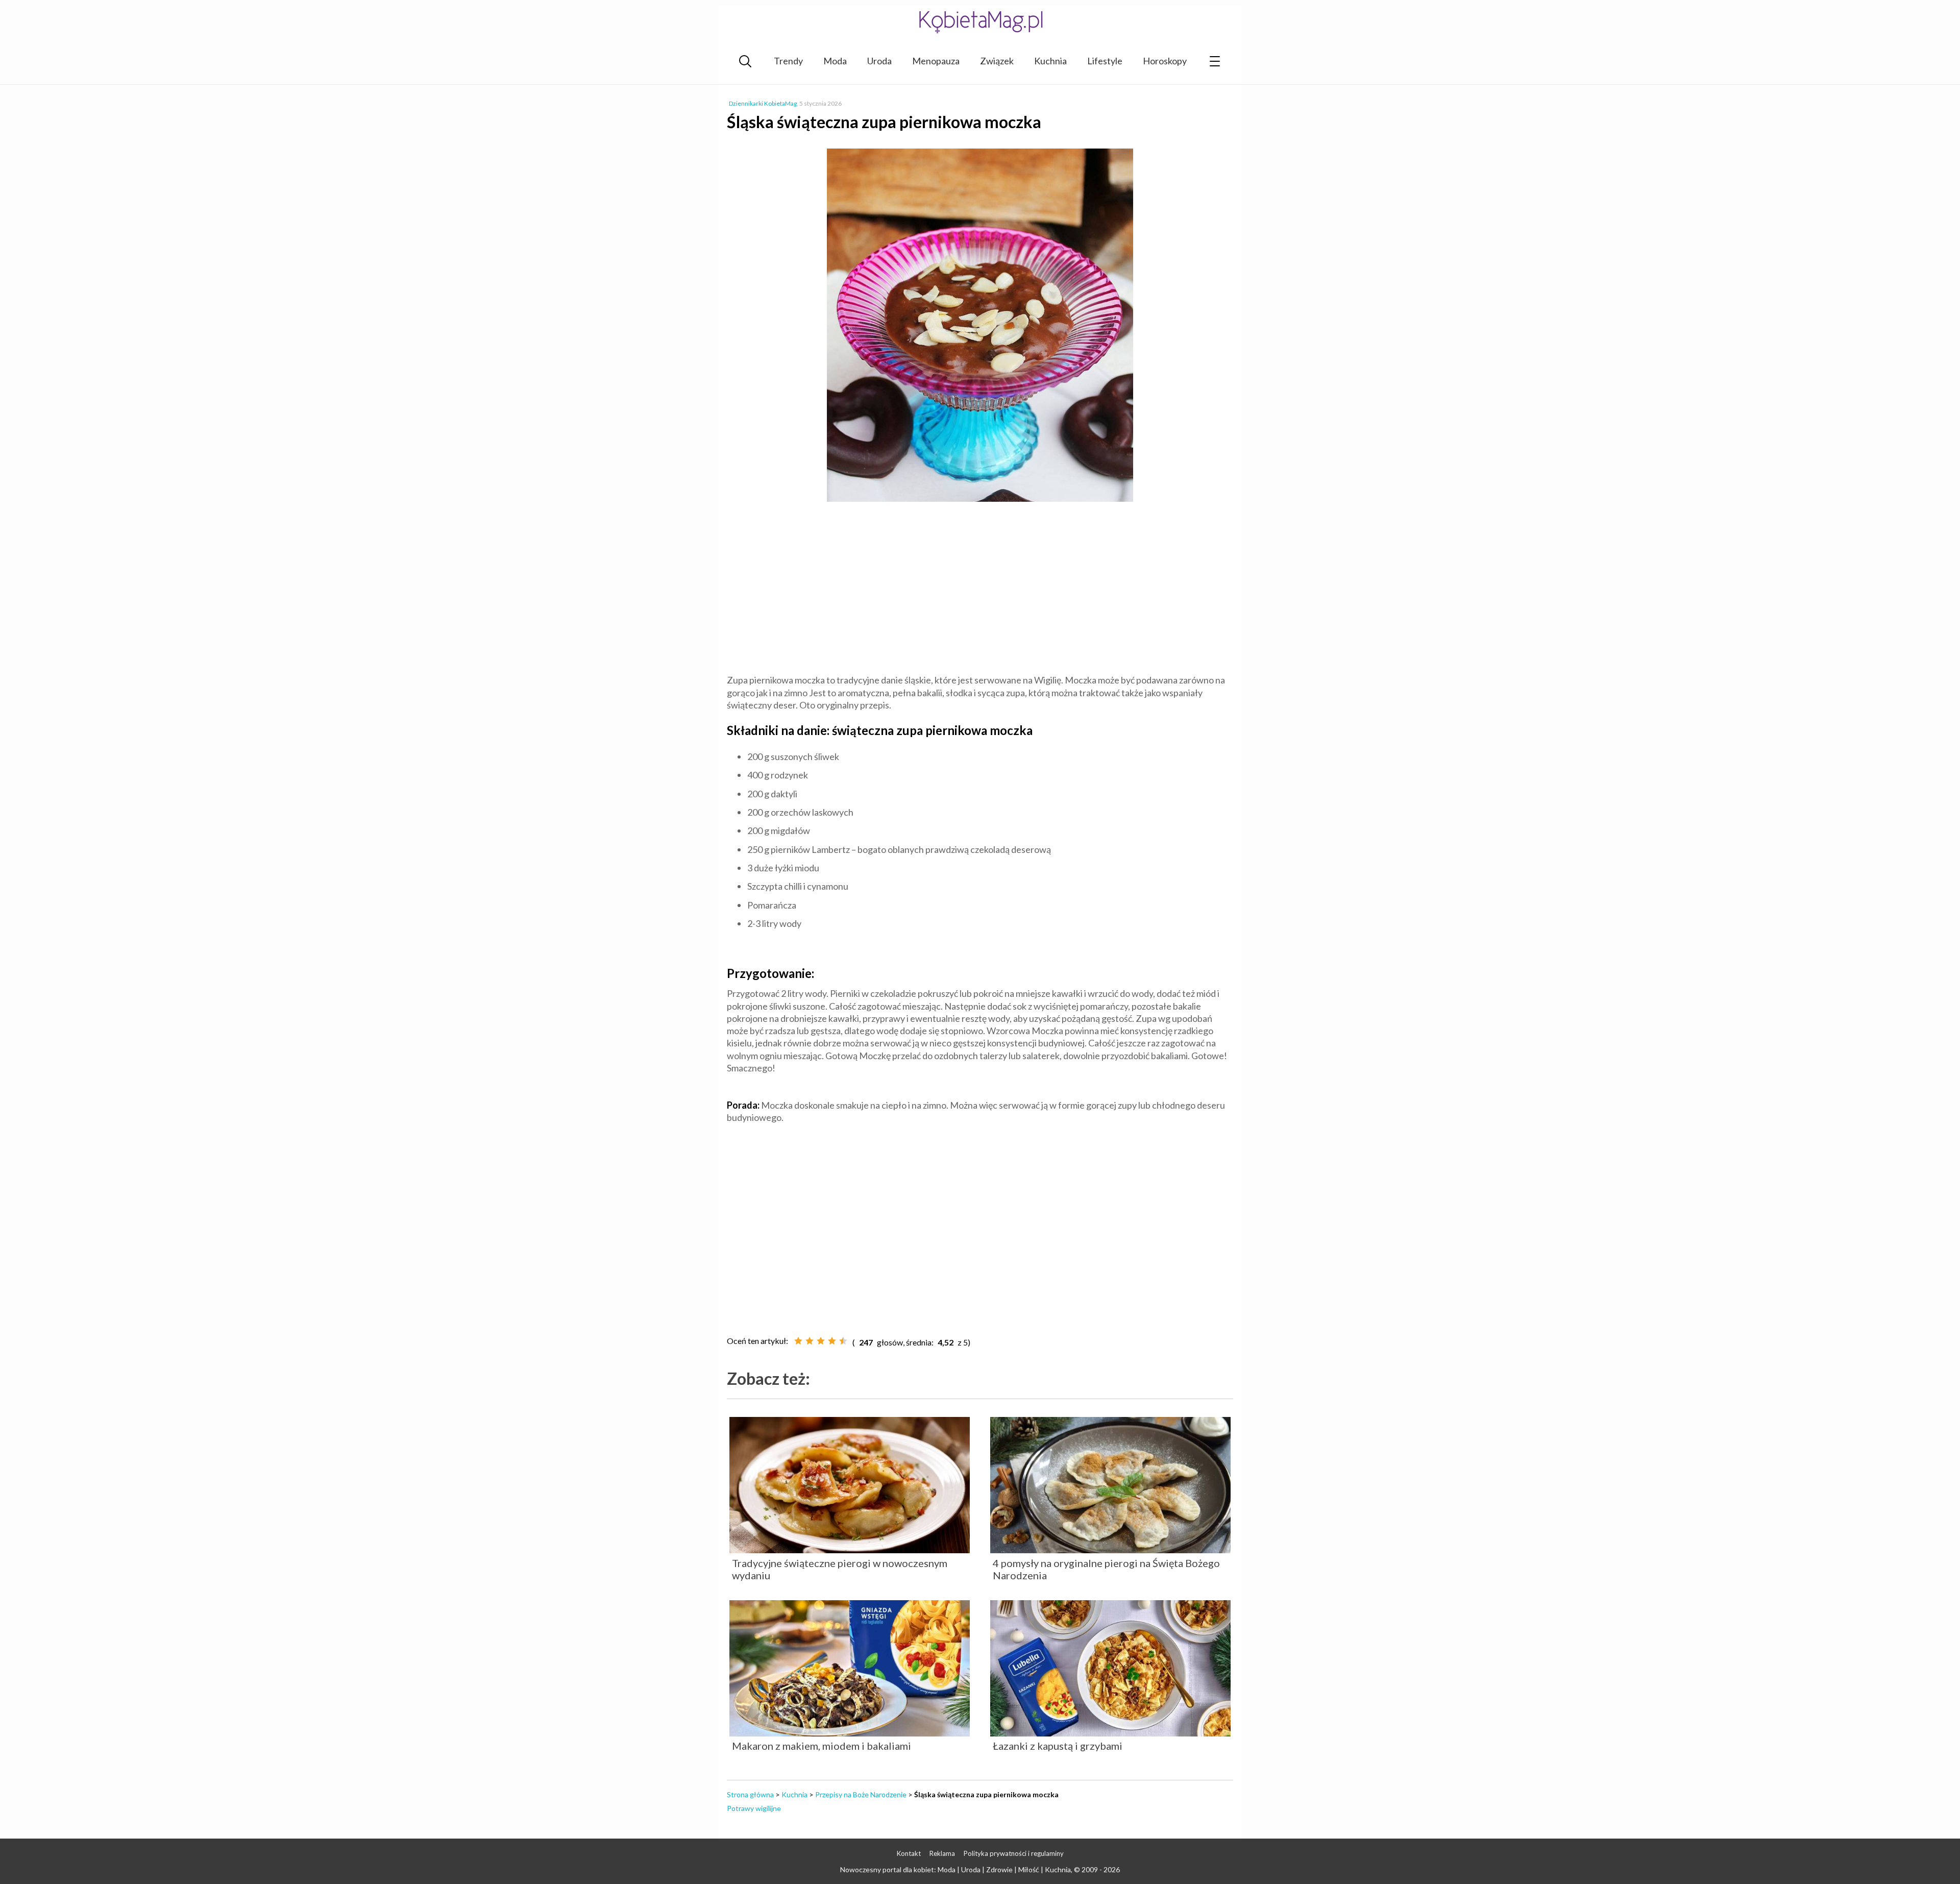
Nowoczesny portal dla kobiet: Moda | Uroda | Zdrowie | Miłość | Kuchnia (955, 1869)
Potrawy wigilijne (754, 1808)
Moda (835, 61)
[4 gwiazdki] (832, 1341)
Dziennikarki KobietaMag (763, 103)
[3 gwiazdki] (821, 1341)
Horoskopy (1165, 61)
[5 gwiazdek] (843, 1341)
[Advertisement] (980, 590)
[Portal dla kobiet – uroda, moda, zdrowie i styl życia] (980, 22)
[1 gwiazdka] (798, 1341)
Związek (997, 61)
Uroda (879, 61)
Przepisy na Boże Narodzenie (861, 1794)
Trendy (788, 61)
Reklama (942, 1853)
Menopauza (936, 61)
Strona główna (750, 1794)
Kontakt (909, 1853)
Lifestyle (1105, 61)
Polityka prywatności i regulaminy (1014, 1853)
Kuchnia (1050, 61)
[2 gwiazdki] (810, 1341)
